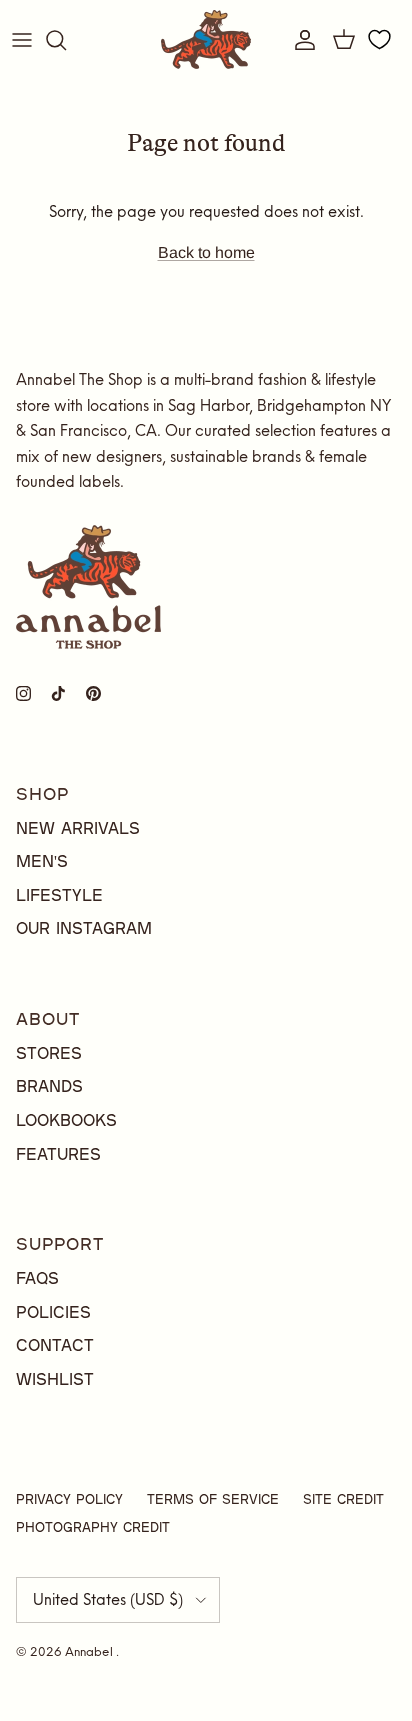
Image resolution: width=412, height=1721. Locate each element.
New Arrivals (78, 827)
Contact (55, 1344)
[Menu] (22, 40)
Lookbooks (66, 1119)
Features (58, 1153)
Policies (53, 1311)
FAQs (37, 1277)
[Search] (66, 40)
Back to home (206, 252)
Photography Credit (93, 1527)
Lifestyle (59, 894)
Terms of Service (213, 1499)
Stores (49, 1052)
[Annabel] (206, 39)
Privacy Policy (69, 1499)
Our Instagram (84, 927)
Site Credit (343, 1499)
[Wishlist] (379, 40)
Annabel (90, 1651)
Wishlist (55, 1378)
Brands (49, 1085)
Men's (42, 860)
